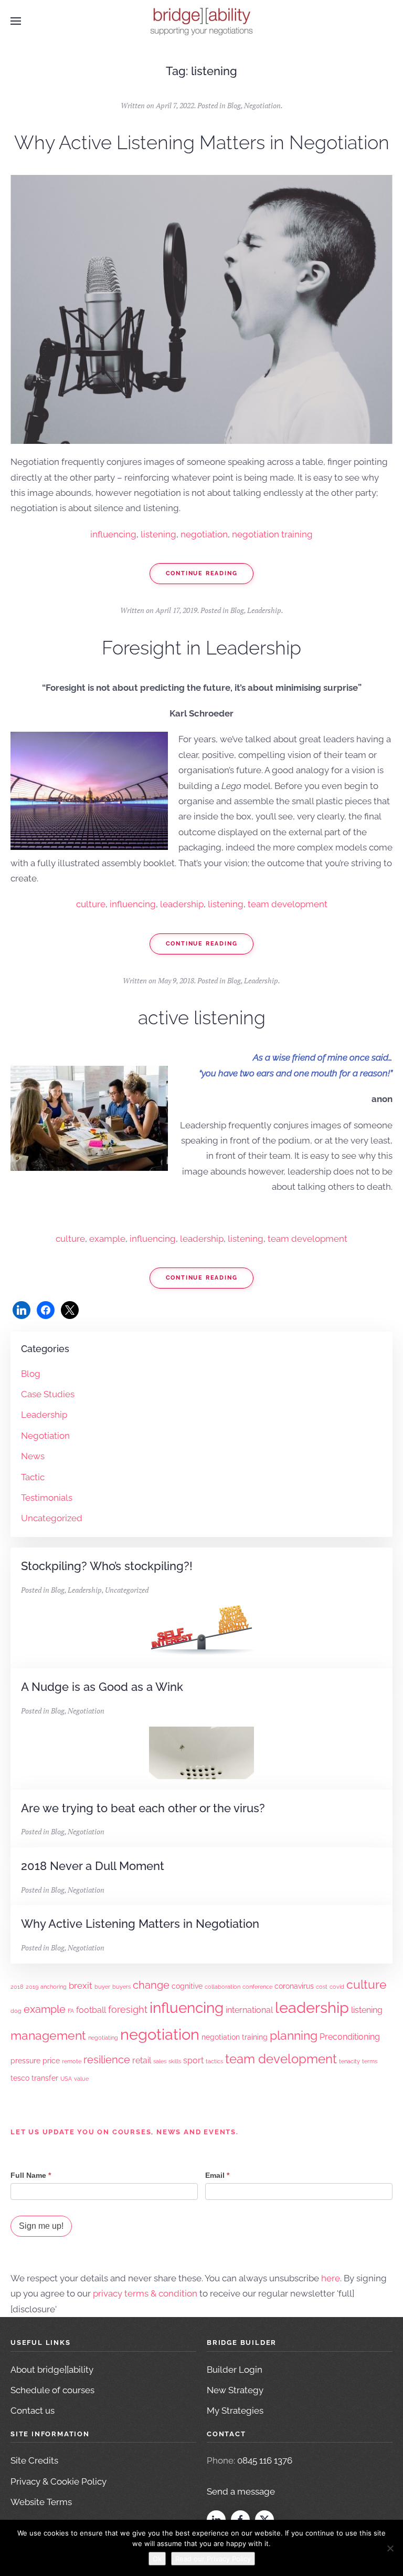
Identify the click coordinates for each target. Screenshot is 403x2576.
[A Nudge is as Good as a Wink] (201, 1729)
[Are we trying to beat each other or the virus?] (201, 1819)
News (33, 1456)
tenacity (349, 2061)
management (48, 2035)
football (91, 2010)
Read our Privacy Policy (213, 2559)
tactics (214, 2061)
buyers (121, 1987)
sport (193, 2060)
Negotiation (262, 105)
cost (322, 1987)
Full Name (31, 2175)
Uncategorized (52, 1518)
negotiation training (272, 534)
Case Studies (48, 1394)
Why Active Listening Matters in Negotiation (202, 142)
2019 (32, 1987)
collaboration (222, 1987)
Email (217, 2175)
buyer (102, 1987)
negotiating (103, 2038)
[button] (16, 21)
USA (66, 2079)
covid (337, 1987)
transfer (45, 2078)
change (151, 1985)
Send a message (241, 2491)
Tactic (33, 1477)
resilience (107, 2060)
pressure (25, 2061)
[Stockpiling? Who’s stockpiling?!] (201, 1608)
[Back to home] (201, 21)
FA (71, 2011)
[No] (390, 2548)
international (249, 2010)
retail (142, 2060)
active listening (202, 1017)
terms (370, 2061)
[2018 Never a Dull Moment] (201, 1876)
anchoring (54, 1987)
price (51, 2061)
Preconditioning (350, 2037)
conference (257, 1987)
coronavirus (294, 1986)
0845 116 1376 (265, 2460)
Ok (157, 2559)
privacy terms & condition (145, 2293)
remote (72, 2061)
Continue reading (202, 573)
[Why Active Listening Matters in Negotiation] (201, 1934)
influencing (113, 534)
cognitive (187, 1986)
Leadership (264, 610)
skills (175, 2061)
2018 (17, 1987)
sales (160, 2061)
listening (158, 534)
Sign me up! (41, 2226)
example (107, 1239)
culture (91, 904)
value (81, 2079)
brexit (81, 1986)
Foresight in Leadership (201, 648)
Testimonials (47, 1498)
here (331, 2278)
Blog (234, 105)
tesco (20, 2078)
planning (294, 2035)
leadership (182, 904)
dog (16, 2011)
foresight (128, 2009)
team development (288, 904)
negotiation (204, 534)
